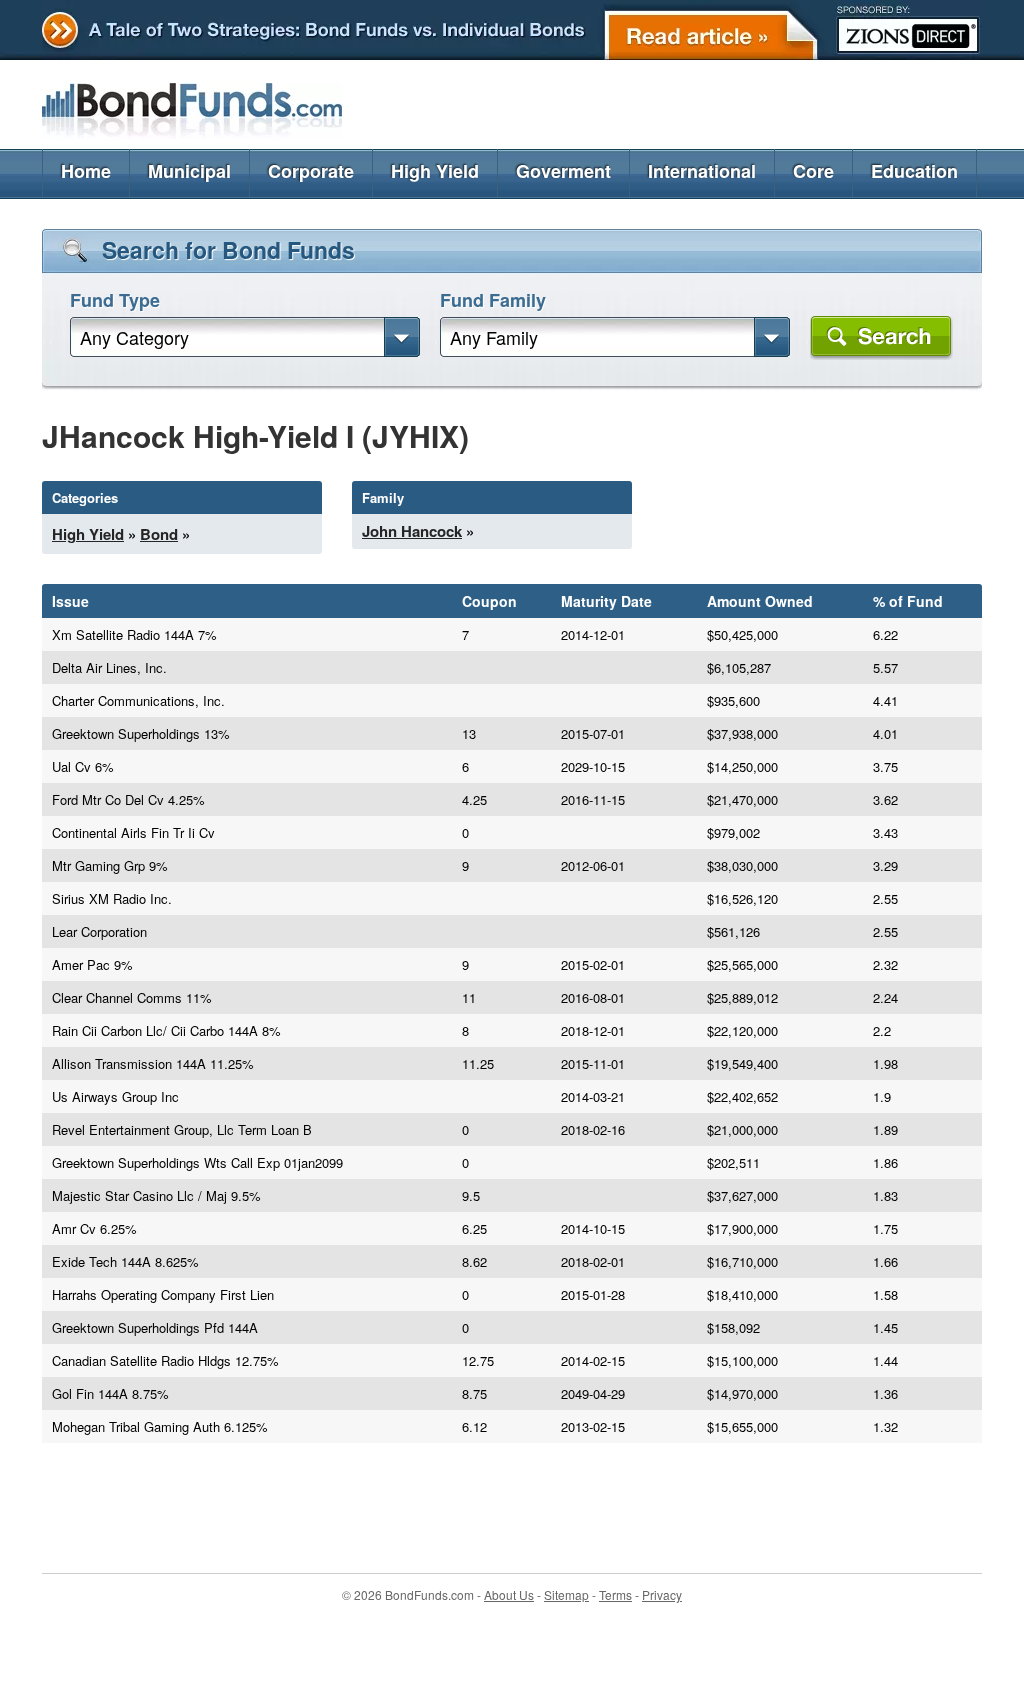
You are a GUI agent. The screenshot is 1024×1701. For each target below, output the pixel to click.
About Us (509, 1594)
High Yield (435, 171)
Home (86, 171)
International (702, 171)
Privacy (662, 1594)
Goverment (563, 171)
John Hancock (412, 531)
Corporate (311, 171)
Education (914, 171)
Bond (159, 534)
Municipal (189, 171)
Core (813, 171)
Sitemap (566, 1594)
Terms (615, 1594)
